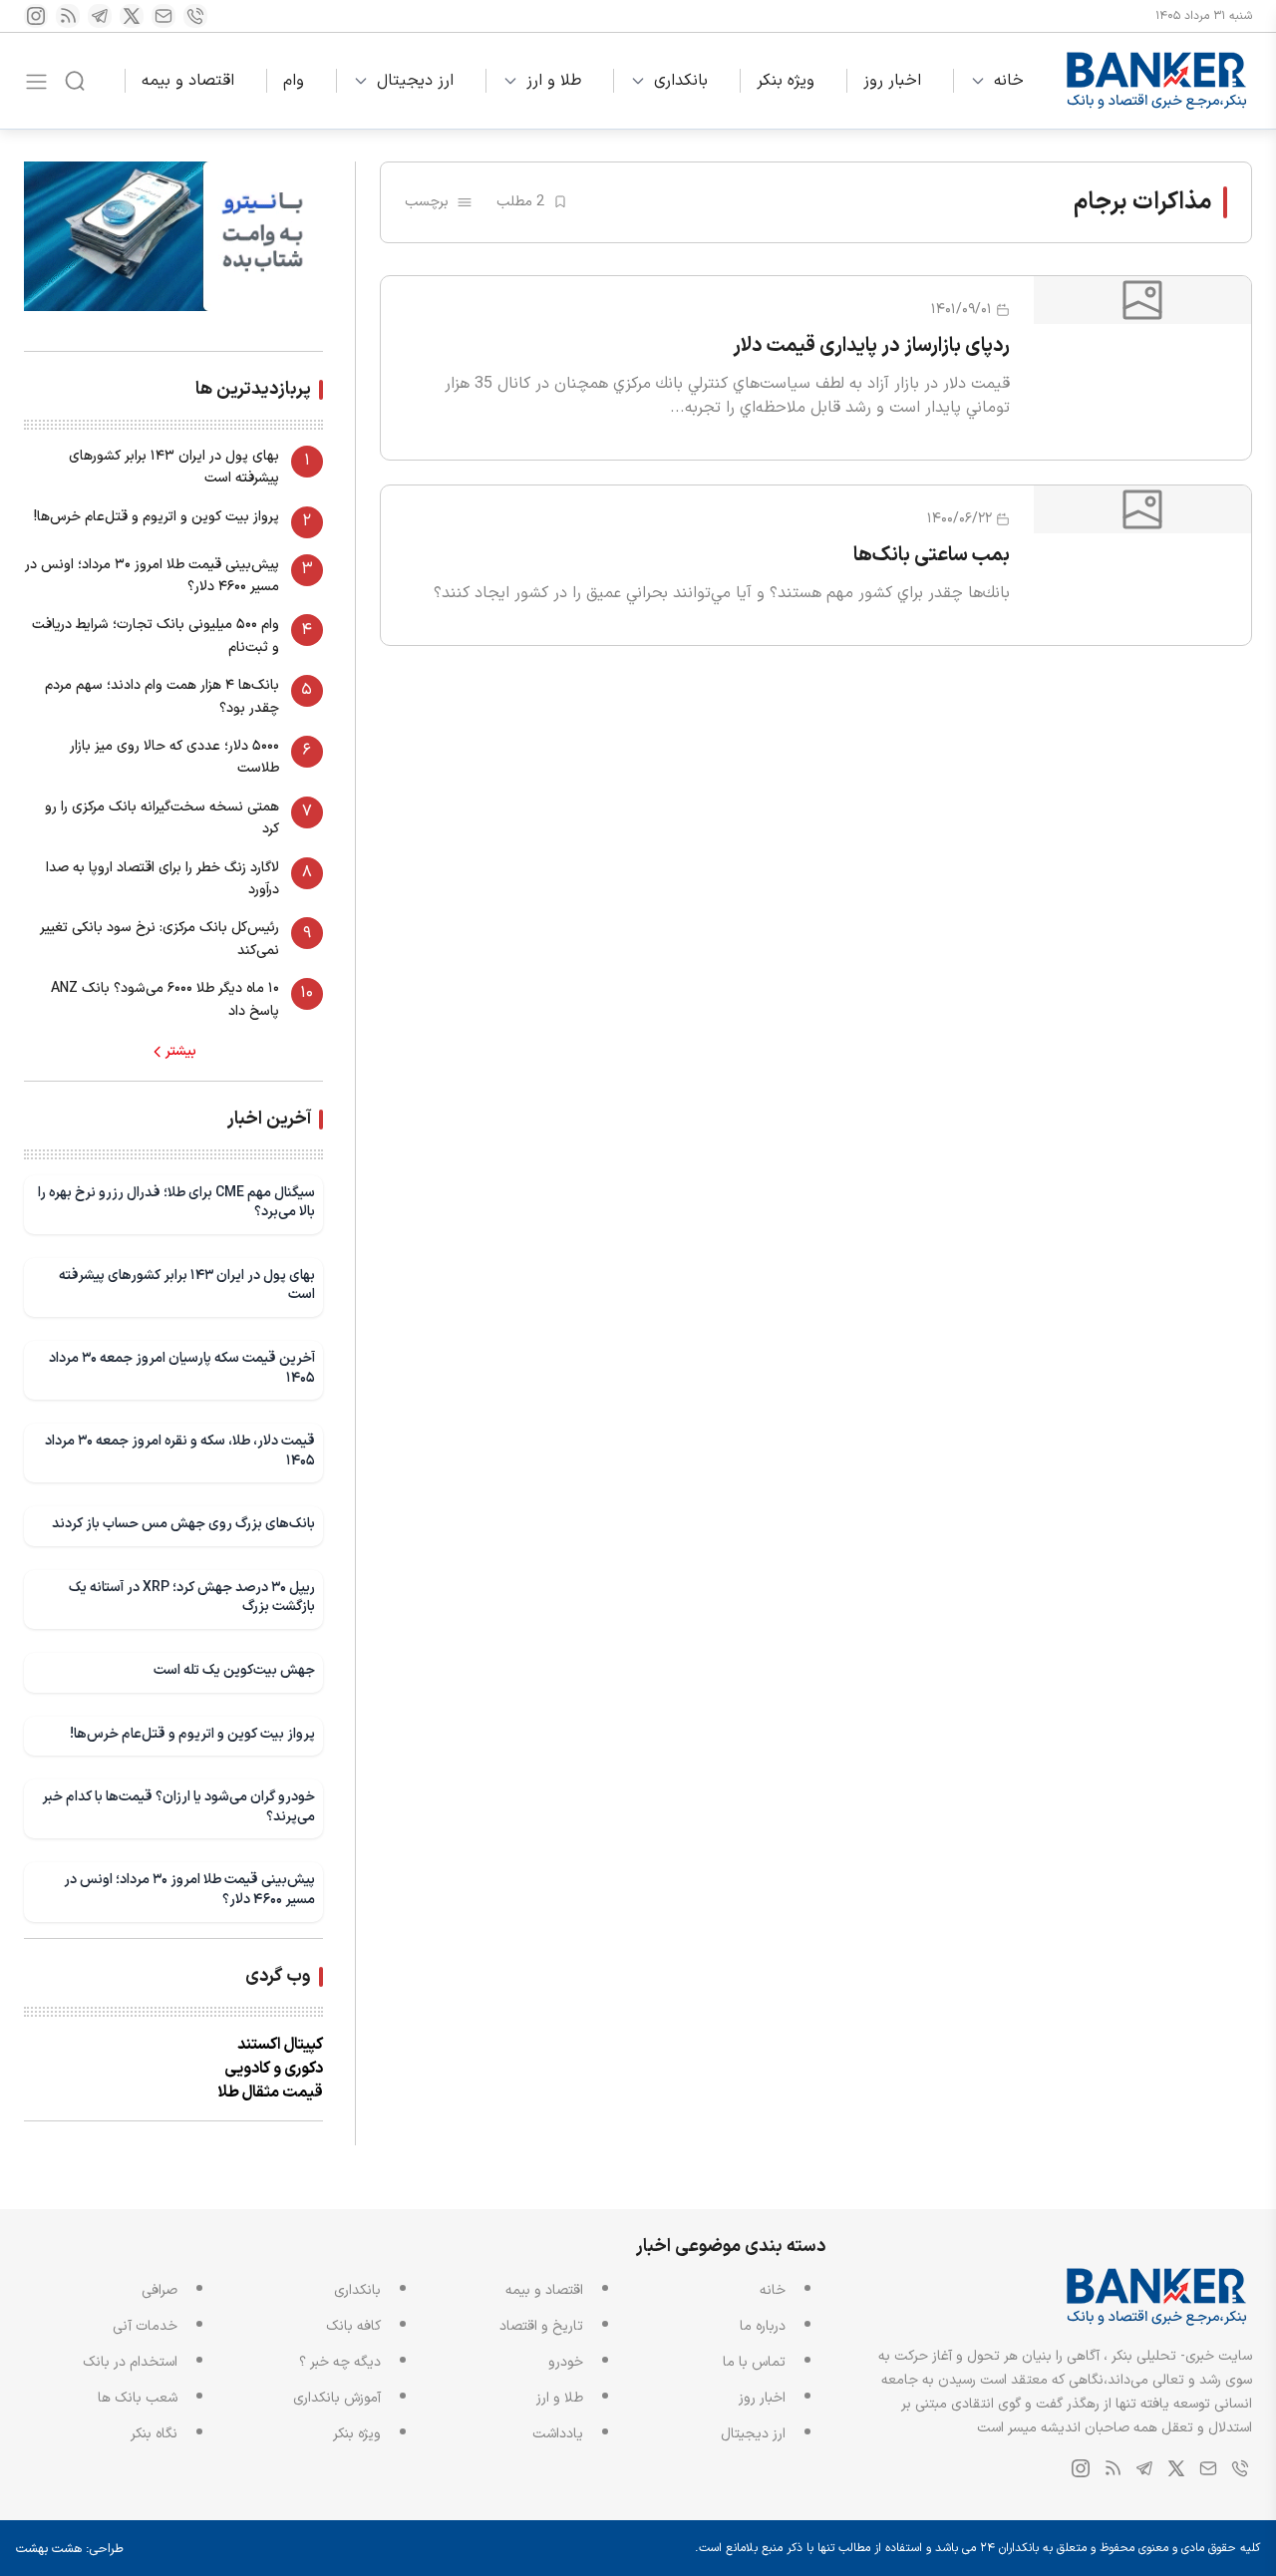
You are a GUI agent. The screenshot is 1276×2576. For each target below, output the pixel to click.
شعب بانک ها (138, 2398)
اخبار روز (892, 81)
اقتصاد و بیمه (188, 81)
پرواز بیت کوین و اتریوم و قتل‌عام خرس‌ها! (157, 517)
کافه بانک (353, 2326)
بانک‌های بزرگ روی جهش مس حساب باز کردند (183, 1524)
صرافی (159, 2290)
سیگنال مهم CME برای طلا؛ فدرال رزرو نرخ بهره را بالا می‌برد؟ (176, 1203)
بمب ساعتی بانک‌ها (932, 555)
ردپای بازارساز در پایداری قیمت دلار (871, 346)
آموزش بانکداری (337, 2398)
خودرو (566, 2362)
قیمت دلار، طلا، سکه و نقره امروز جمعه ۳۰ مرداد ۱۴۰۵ (180, 1451)
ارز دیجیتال (415, 81)
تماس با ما (754, 2362)
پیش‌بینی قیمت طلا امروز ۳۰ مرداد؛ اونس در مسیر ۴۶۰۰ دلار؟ (152, 576)
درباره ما (763, 2326)
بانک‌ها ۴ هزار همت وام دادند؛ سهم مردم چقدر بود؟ (162, 696)
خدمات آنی (145, 2326)
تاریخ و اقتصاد (541, 2326)
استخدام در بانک (130, 2362)
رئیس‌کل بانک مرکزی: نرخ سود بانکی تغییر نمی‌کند (159, 939)
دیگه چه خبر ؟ (340, 2362)
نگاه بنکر (154, 2434)
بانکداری (681, 81)
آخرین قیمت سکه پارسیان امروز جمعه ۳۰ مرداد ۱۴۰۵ (182, 1368)
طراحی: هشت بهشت (70, 2549)
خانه (1009, 81)
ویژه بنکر (786, 81)
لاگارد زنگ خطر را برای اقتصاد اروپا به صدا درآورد (162, 879)
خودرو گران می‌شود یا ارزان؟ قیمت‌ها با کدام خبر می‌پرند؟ (178, 1807)
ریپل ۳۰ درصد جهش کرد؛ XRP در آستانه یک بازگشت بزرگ (192, 1598)
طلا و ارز (554, 81)
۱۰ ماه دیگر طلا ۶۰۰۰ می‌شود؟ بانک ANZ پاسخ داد (165, 999)
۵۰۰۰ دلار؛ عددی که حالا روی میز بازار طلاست (174, 757)
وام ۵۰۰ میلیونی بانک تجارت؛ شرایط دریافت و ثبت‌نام (156, 636)
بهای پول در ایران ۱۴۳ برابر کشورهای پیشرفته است (174, 467)
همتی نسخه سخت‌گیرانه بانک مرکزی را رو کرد (162, 818)
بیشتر (181, 1052)
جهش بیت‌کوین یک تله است (234, 1670)
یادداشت (558, 2434)
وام (294, 81)
